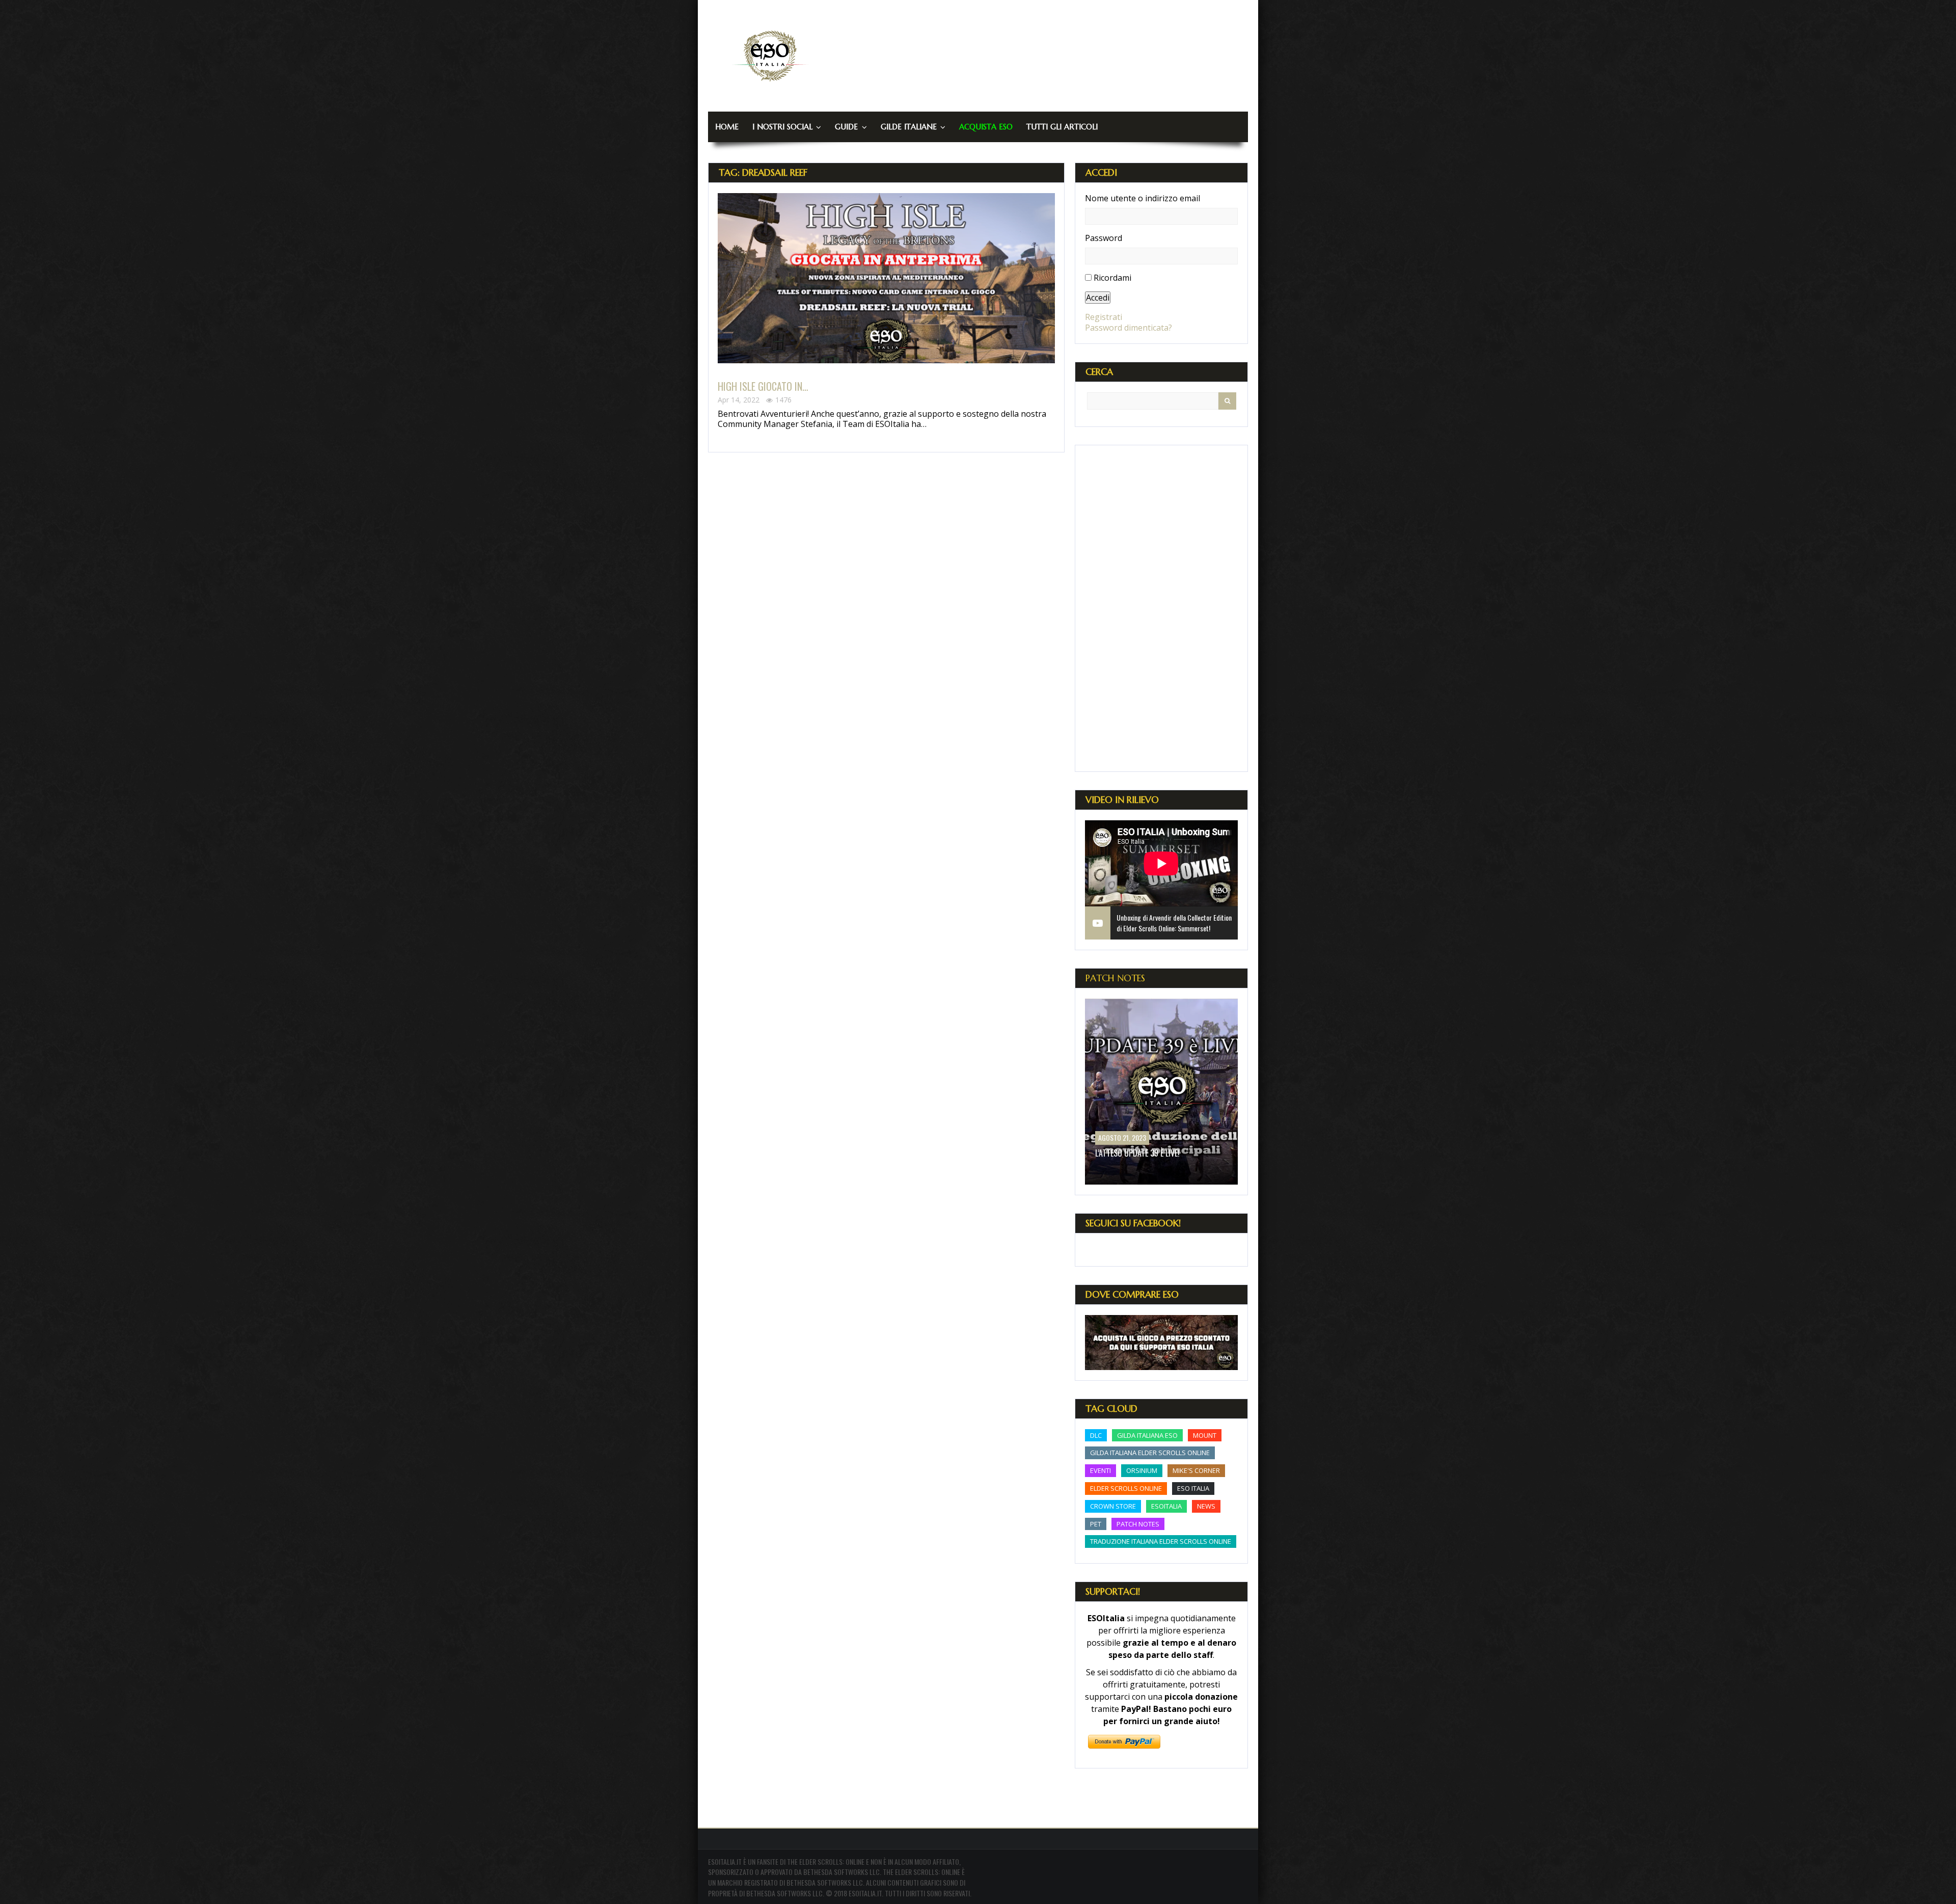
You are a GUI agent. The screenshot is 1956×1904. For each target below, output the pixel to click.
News (1206, 1506)
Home (727, 127)
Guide (846, 127)
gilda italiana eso (1147, 1435)
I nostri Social (782, 127)
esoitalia (1166, 1506)
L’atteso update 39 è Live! (1137, 1153)
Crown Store (1113, 1506)
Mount (1205, 1435)
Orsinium (1142, 1470)
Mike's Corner (1196, 1470)
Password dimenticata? (1129, 328)
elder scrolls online (1126, 1488)
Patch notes (1138, 1524)
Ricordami (1112, 278)
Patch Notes (1115, 978)
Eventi (1101, 1470)
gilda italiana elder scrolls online (1150, 1453)
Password (1104, 238)
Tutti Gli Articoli (1062, 127)
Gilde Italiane (909, 127)
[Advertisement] (1161, 608)
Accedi (1098, 298)
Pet (1096, 1524)
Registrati (1104, 317)
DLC (1096, 1435)
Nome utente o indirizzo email (1143, 198)
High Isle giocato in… (763, 386)
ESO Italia (1193, 1488)
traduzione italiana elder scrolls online (1161, 1541)
